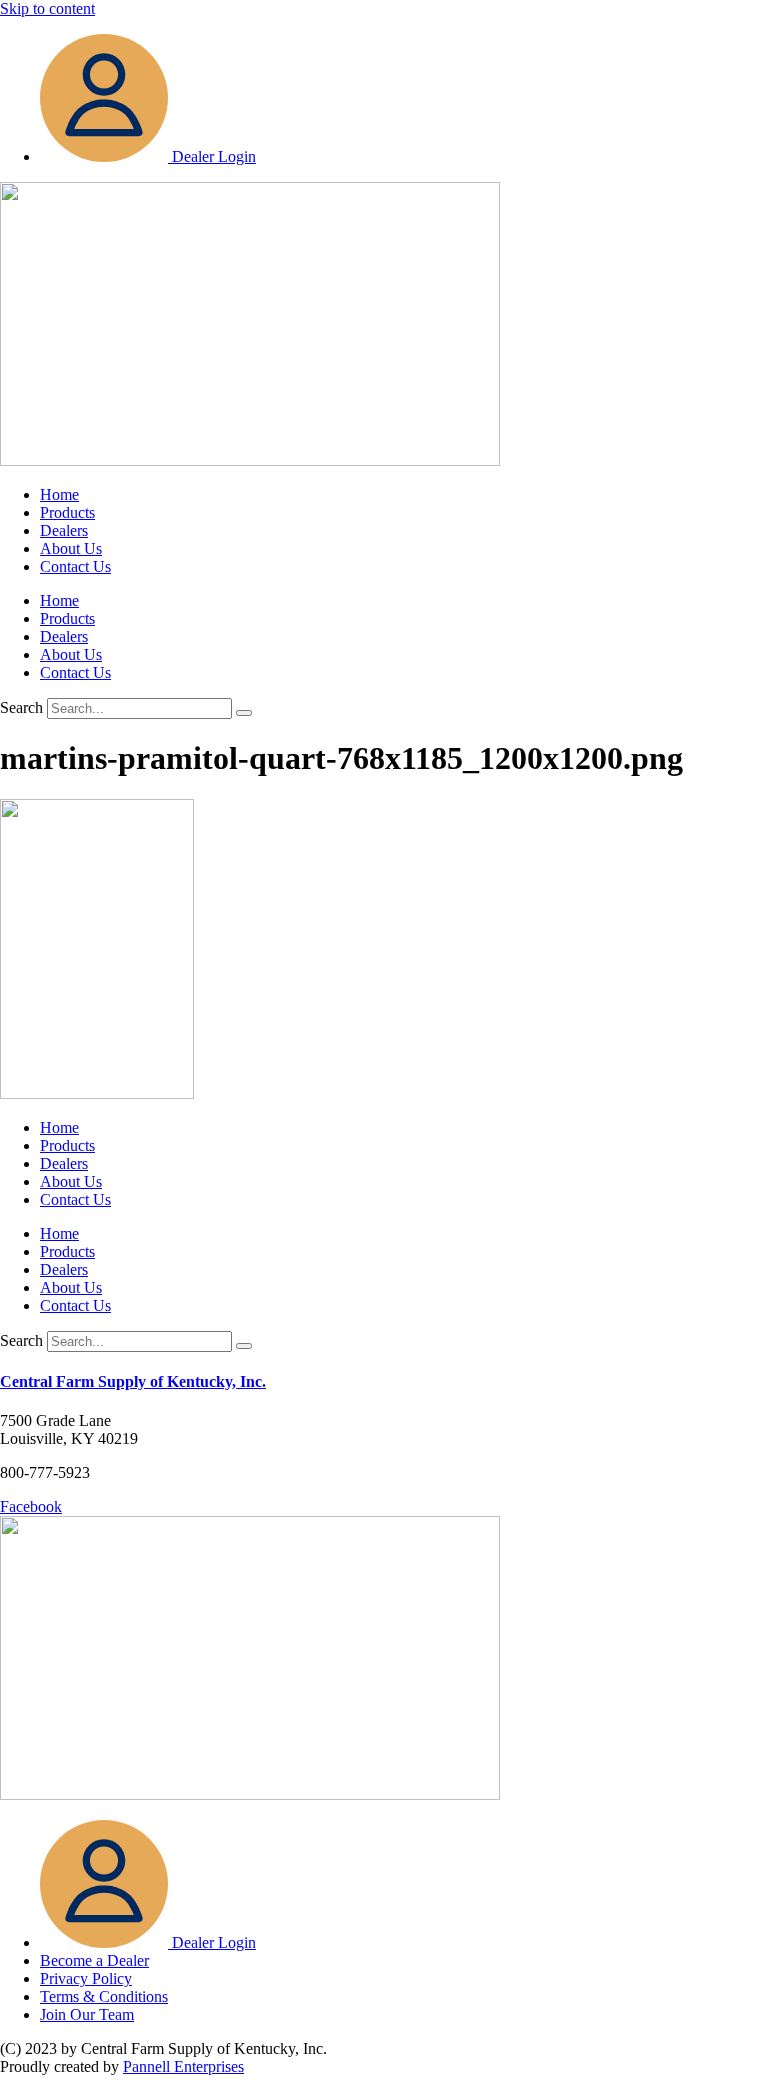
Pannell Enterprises (183, 2066)
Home (59, 494)
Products (67, 512)
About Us (71, 548)
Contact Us (75, 566)
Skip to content (47, 8)
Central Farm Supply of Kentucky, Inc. (133, 1381)
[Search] (244, 713)
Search (21, 707)
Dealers (64, 530)
